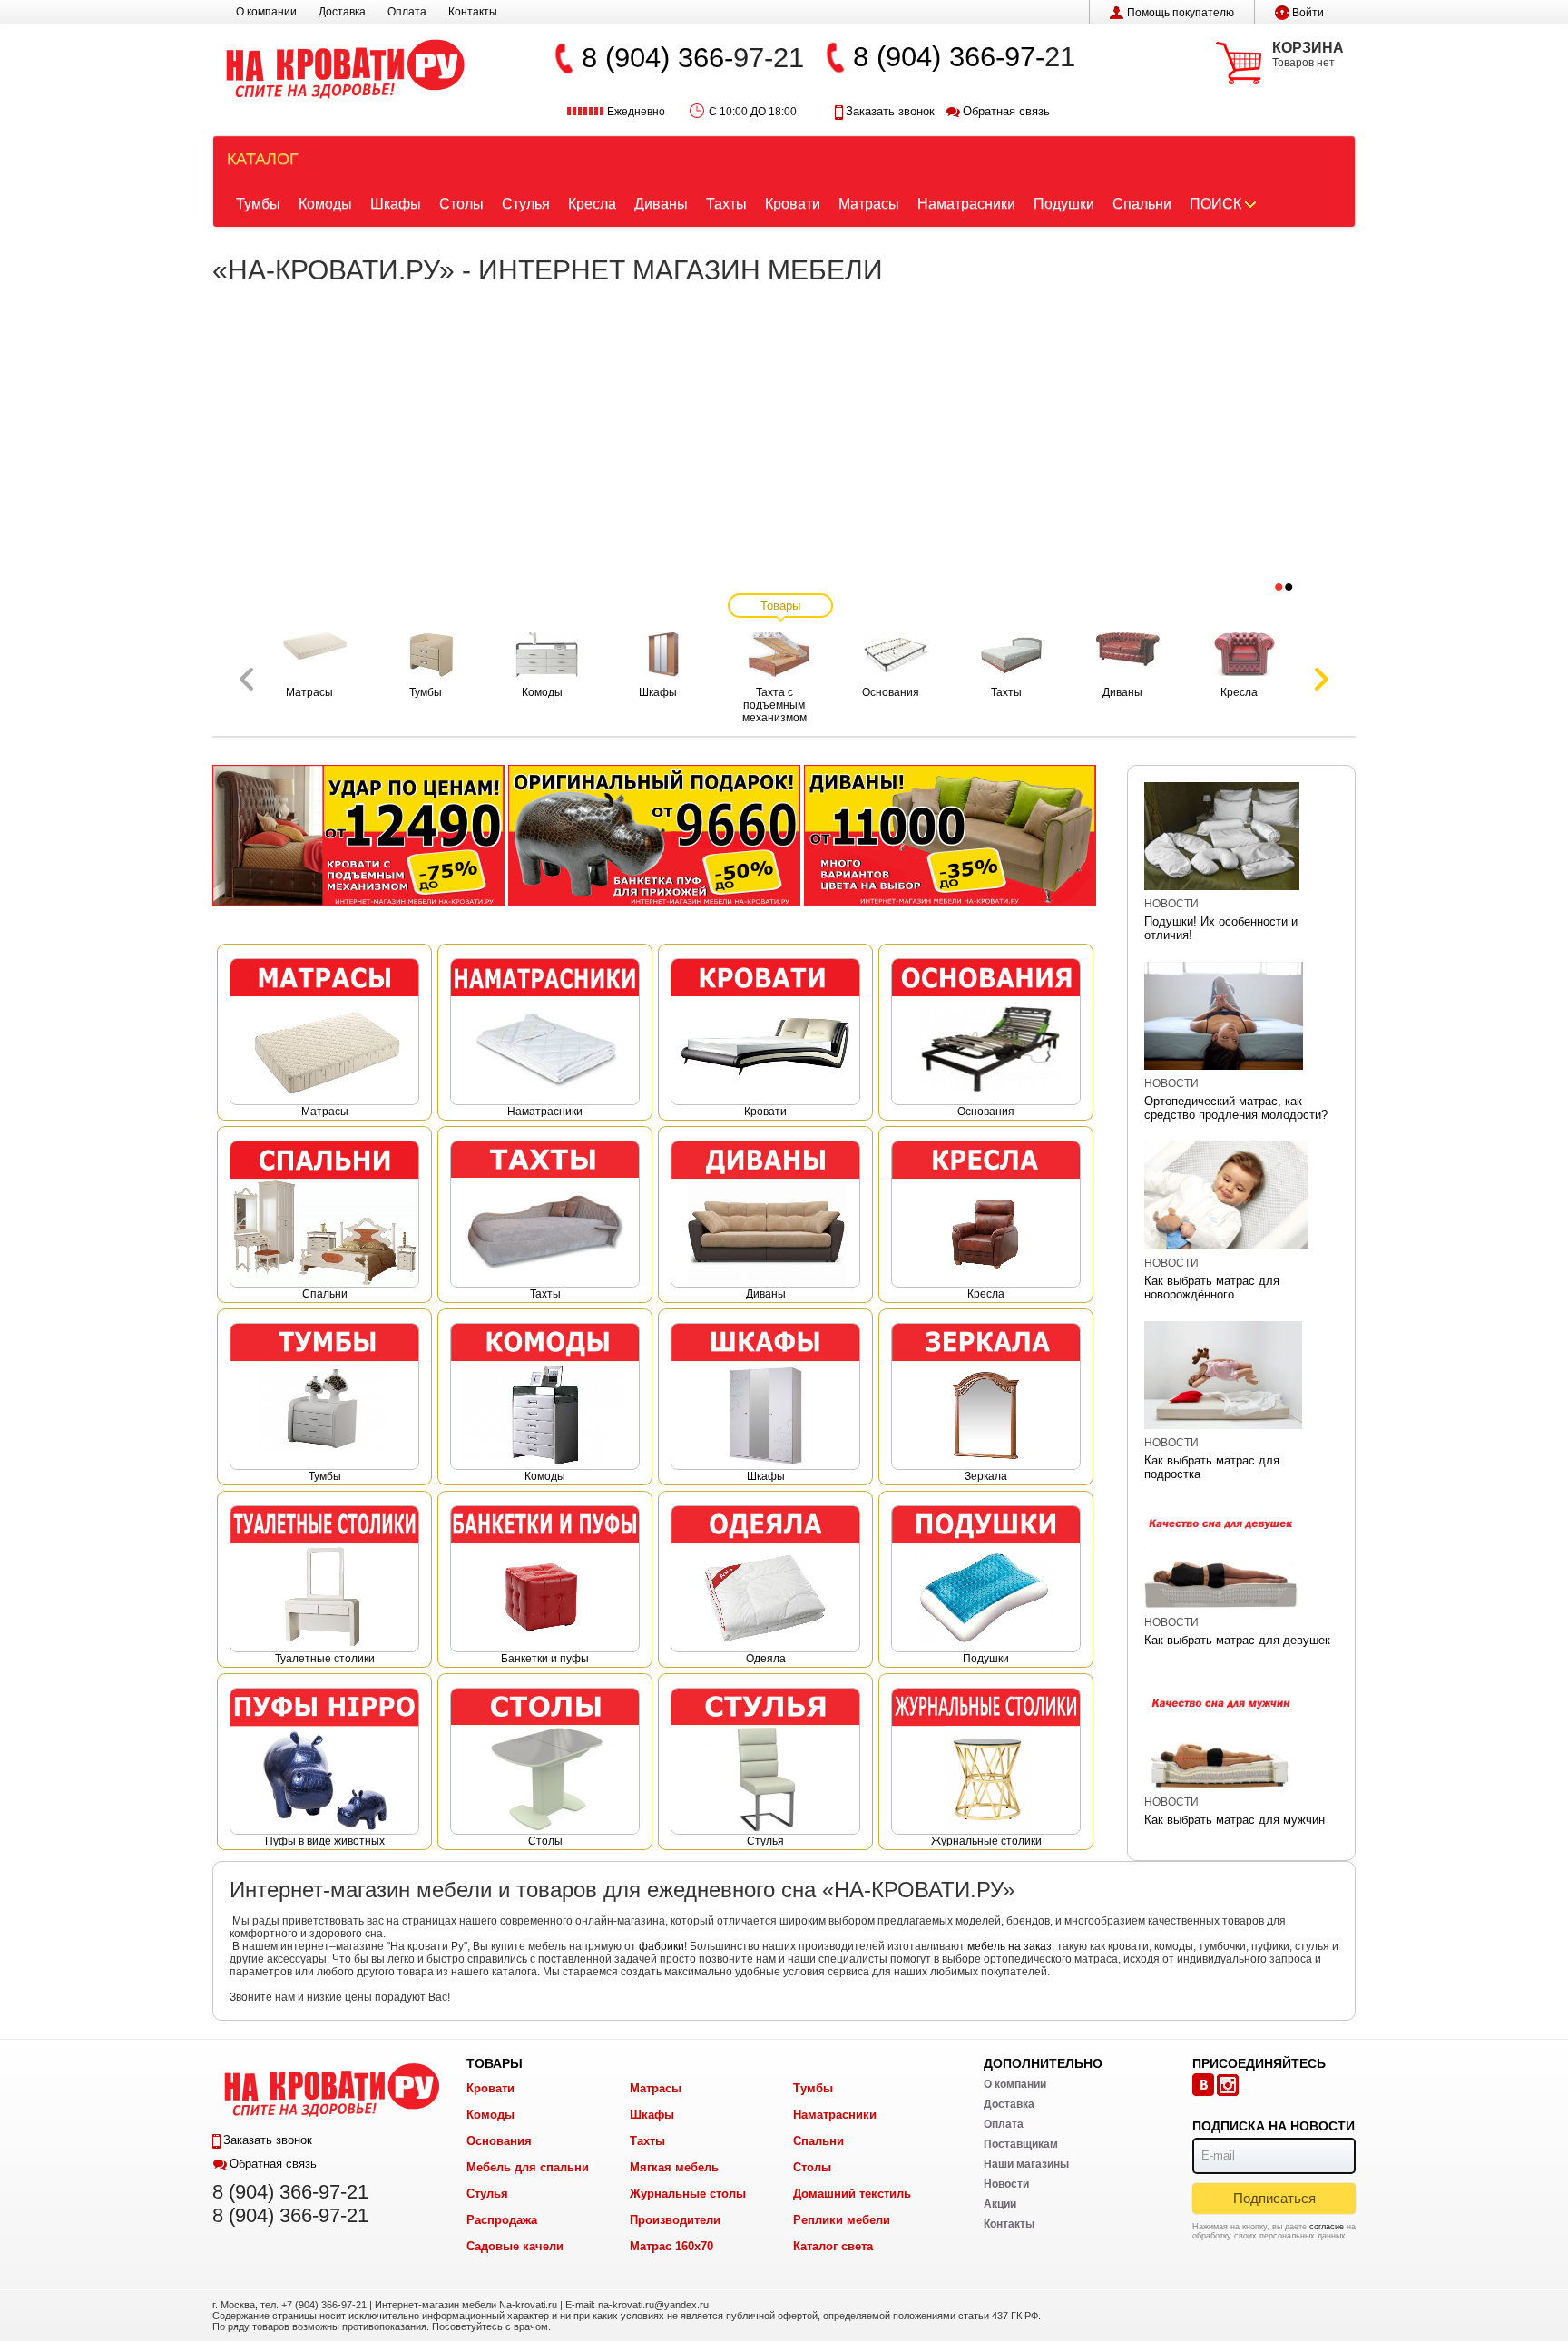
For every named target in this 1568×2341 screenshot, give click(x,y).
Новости (1171, 904)
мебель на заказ (1009, 1946)
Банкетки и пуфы (545, 1659)
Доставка (342, 12)
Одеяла (766, 1659)
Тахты (726, 204)
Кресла (592, 204)
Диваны (661, 204)
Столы (461, 204)
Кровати (793, 204)
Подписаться (1274, 2198)
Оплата (407, 12)
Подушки (1064, 204)
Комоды (325, 204)
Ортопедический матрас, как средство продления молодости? (1236, 1108)
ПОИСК (1215, 204)
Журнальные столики (986, 1841)
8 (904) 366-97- (949, 57)
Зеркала (986, 1476)
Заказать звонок (890, 111)
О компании (266, 12)
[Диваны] (950, 835)
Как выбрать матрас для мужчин (1235, 1820)
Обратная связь (1006, 111)
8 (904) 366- (657, 58)
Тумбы (258, 204)
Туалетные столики (325, 1659)
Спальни (1142, 204)
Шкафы (396, 204)
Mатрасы (325, 1112)
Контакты (473, 12)
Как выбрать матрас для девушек (1237, 1640)
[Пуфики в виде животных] (654, 835)
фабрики (661, 1946)
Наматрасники (966, 204)
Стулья (526, 204)
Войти (1308, 13)
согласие (1327, 2227)
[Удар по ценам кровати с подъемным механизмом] (358, 835)
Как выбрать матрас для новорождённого (1212, 1288)
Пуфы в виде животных (325, 1841)
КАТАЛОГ (263, 159)
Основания (986, 1112)
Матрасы (869, 204)
